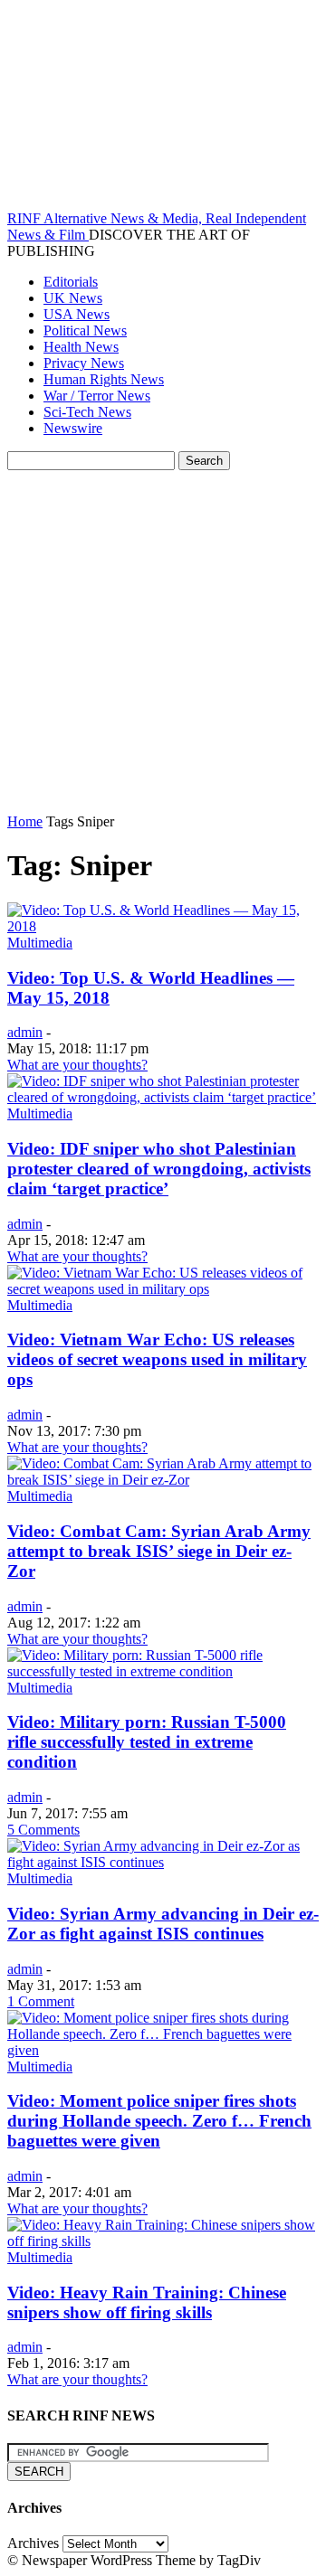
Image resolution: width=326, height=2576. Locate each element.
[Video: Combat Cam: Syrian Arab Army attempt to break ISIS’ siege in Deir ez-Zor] (163, 1480)
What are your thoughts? (77, 1065)
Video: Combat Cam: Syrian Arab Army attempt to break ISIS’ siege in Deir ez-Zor (159, 1551)
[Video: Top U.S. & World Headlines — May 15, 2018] (163, 926)
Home (25, 821)
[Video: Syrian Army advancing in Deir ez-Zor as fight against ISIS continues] (163, 1862)
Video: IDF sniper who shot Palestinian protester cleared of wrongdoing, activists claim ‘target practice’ (159, 1169)
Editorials (71, 282)
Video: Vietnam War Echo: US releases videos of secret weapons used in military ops (157, 1359)
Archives (33, 2543)
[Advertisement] (163, 642)
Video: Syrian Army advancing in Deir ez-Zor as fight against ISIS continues (163, 1924)
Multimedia (40, 943)
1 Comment (41, 2001)
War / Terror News (97, 396)
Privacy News (84, 363)
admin (25, 1032)
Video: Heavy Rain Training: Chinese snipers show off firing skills (147, 2302)
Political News (85, 330)
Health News (81, 347)
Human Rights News (104, 379)
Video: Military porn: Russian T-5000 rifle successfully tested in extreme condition (147, 1742)
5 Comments (43, 1830)
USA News (77, 314)
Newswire (73, 428)
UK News (73, 298)
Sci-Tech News (87, 412)
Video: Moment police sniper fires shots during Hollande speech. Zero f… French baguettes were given (159, 2121)
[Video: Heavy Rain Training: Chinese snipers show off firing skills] (163, 2241)
